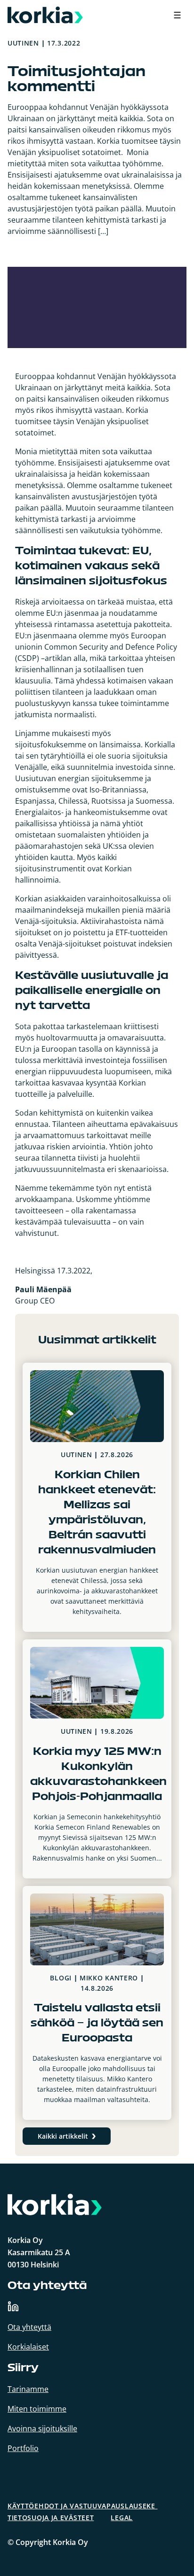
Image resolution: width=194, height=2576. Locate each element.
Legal (122, 2518)
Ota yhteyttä (29, 2327)
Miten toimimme (37, 2409)
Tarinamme (28, 2389)
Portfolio (23, 2448)
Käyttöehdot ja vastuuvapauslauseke (83, 2506)
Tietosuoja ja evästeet (51, 2518)
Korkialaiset (28, 2347)
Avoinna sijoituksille (42, 2429)
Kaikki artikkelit (63, 2136)
